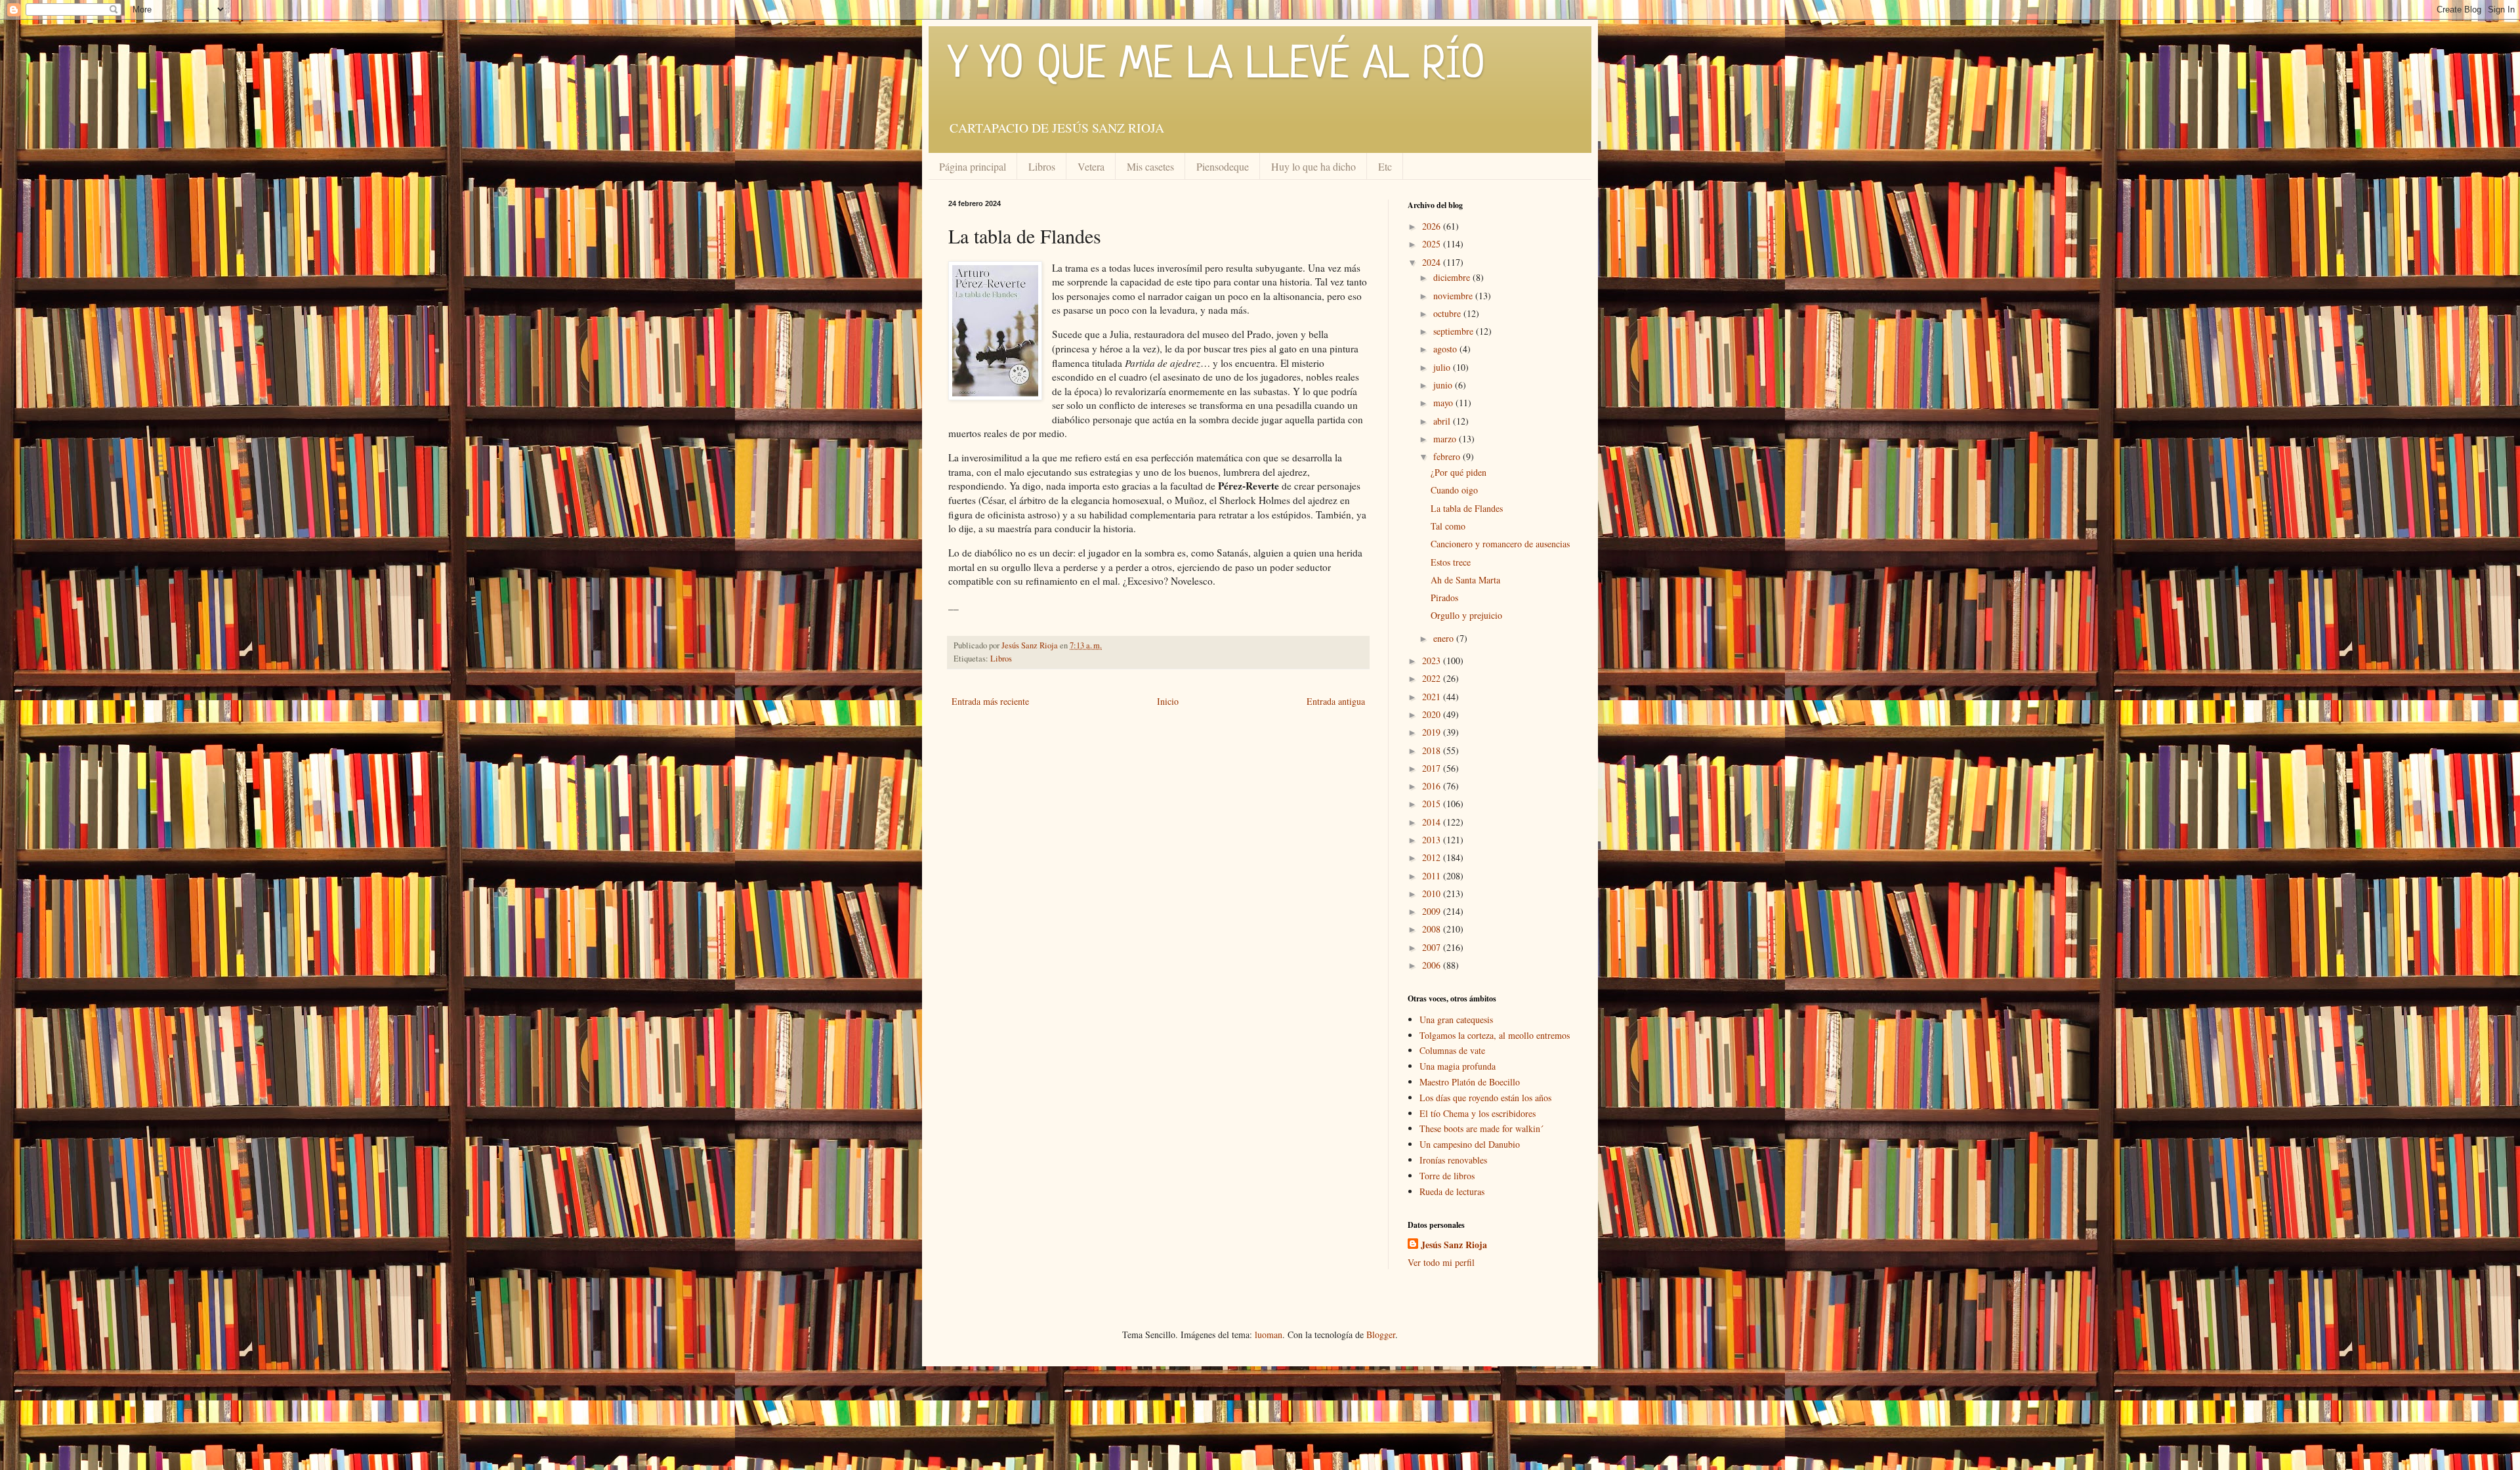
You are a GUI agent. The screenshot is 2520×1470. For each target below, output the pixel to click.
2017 (1433, 768)
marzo (1446, 439)
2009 (1433, 911)
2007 (1433, 947)
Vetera (1091, 166)
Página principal (973, 166)
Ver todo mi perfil (1441, 1262)
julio (1443, 367)
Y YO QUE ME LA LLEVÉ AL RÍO (1217, 66)
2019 (1433, 732)
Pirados (1444, 598)
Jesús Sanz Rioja (1454, 1245)
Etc (1385, 166)
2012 (1433, 857)
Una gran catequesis (1456, 1019)
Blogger (1381, 1334)
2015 (1433, 804)
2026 (1433, 226)
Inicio (1168, 701)
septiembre (1455, 331)
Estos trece (1451, 562)
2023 (1433, 661)
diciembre (1453, 277)
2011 (1433, 876)
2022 (1433, 678)
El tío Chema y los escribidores (1478, 1113)
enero (1445, 638)
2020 (1433, 714)
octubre (1448, 313)
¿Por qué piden (1459, 472)
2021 (1433, 697)
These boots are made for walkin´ (1481, 1128)
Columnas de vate (1452, 1050)
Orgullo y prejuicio (1466, 615)
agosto (1446, 349)
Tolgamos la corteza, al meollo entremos (1495, 1035)
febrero (1448, 456)
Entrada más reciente (990, 701)
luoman (1269, 1334)
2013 (1433, 840)
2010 (1433, 893)
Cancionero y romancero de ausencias (1500, 544)
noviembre (1454, 296)
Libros (1042, 166)
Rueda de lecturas (1452, 1191)
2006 (1433, 965)
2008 (1433, 929)
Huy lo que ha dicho (1313, 166)
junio (1444, 385)
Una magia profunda (1458, 1066)
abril (1443, 421)
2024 (1433, 262)
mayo (1444, 403)
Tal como (1448, 526)
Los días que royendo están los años (1485, 1098)
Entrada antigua (1336, 701)
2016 (1433, 786)
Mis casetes (1150, 166)
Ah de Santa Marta (1465, 580)
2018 (1433, 750)
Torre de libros (1447, 1176)
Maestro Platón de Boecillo (1470, 1082)
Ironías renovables (1453, 1160)
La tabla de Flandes (1467, 508)
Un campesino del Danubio (1470, 1144)
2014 (1433, 822)
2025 (1433, 244)
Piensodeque (1223, 166)
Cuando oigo (1454, 490)
